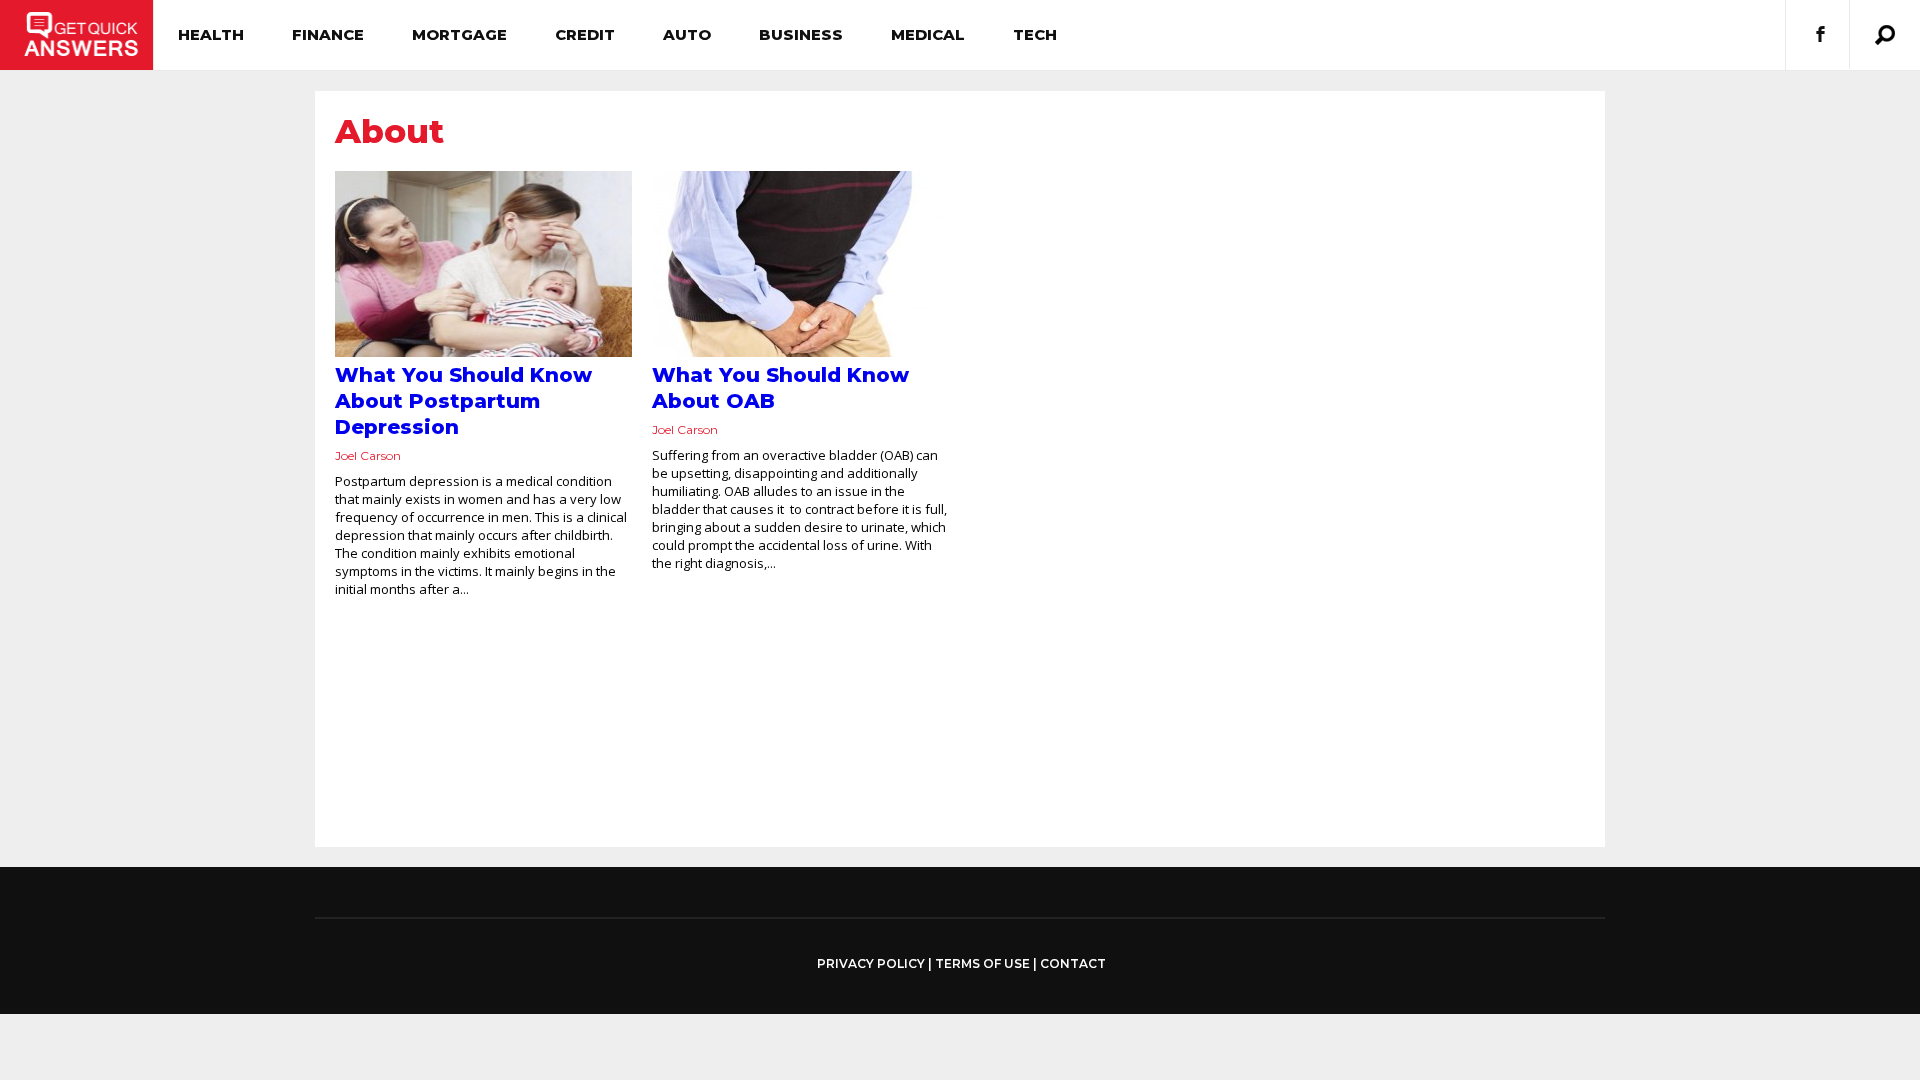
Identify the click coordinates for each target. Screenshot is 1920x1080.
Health (211, 34)
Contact (1073, 963)
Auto (687, 34)
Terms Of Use (982, 963)
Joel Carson (368, 455)
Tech (1035, 34)
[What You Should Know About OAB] (800, 264)
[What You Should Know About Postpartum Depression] (483, 264)
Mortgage (459, 34)
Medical (928, 34)
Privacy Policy (871, 964)
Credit (585, 34)
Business (801, 34)
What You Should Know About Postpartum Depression (463, 401)
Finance (328, 34)
